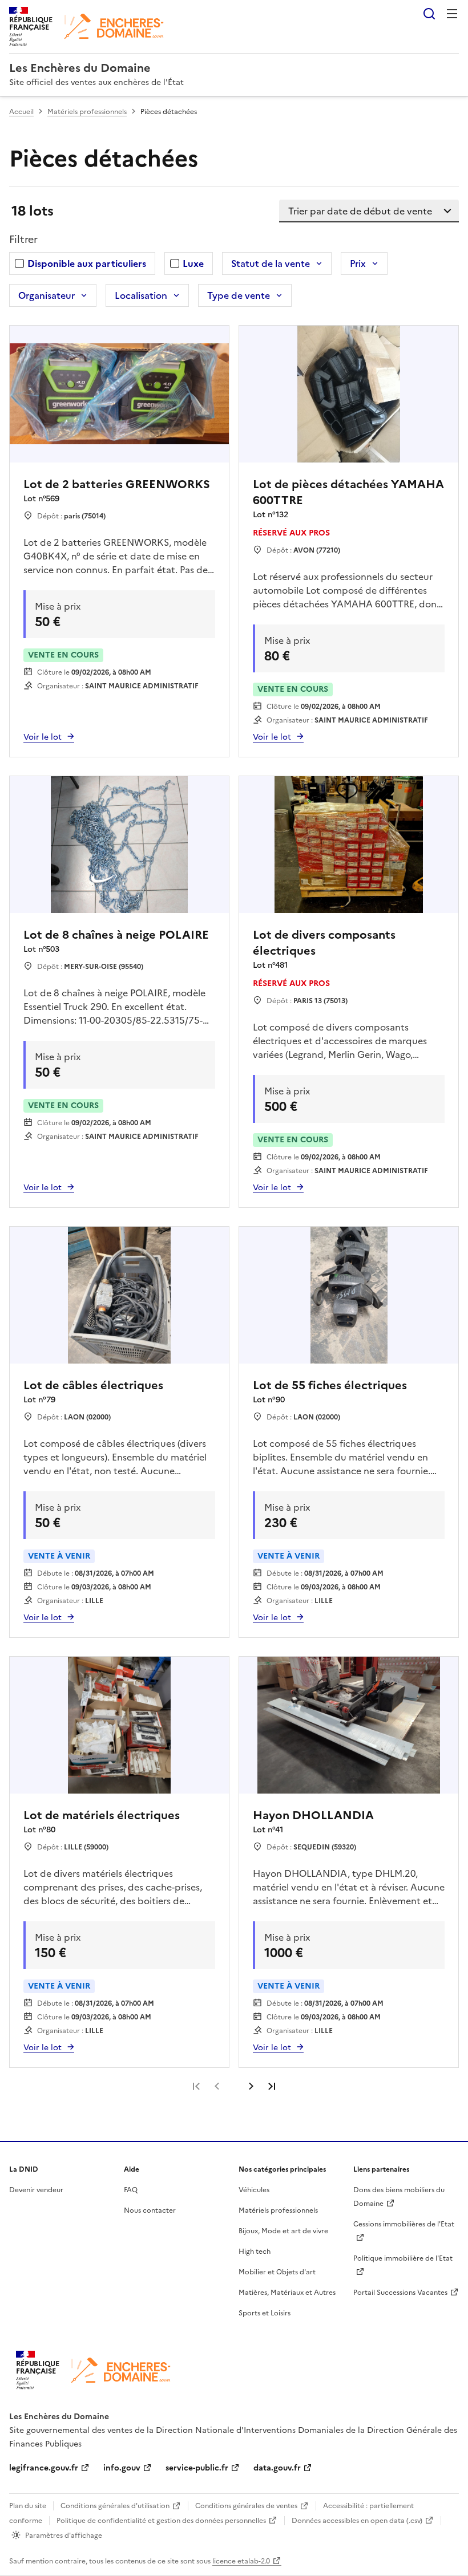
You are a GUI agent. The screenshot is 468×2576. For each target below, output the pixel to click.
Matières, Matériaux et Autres (287, 2293)
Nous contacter (150, 2210)
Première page (196, 2086)
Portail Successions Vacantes (400, 2293)
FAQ (131, 2190)
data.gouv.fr (277, 2468)
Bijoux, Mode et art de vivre (283, 2231)
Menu (452, 14)
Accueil (21, 112)
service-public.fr (197, 2468)
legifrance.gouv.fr (44, 2468)
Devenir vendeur (36, 2190)
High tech (255, 2252)
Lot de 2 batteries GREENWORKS (117, 484)
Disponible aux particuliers (87, 263)
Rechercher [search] (429, 14)
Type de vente (239, 295)
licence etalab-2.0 (241, 2561)
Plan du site (28, 2506)
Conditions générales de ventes (246, 2506)
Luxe (193, 263)
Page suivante (251, 2086)
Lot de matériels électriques (102, 1815)
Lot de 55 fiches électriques (330, 1385)
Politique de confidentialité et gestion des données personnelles (161, 2521)
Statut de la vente (271, 263)
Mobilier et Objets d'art (277, 2272)
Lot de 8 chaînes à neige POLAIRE (116, 935)
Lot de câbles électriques (93, 1385)
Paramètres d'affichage (64, 2536)
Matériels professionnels (87, 112)
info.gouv (122, 2468)
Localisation (141, 295)
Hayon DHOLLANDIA (313, 1815)
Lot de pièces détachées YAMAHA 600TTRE (348, 492)
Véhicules (254, 2190)
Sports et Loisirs (265, 2313)
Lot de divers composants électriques (324, 943)
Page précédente (217, 2086)
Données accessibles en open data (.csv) (357, 2521)
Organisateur (47, 295)
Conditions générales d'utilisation (115, 2506)
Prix (358, 263)
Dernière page (272, 2086)
